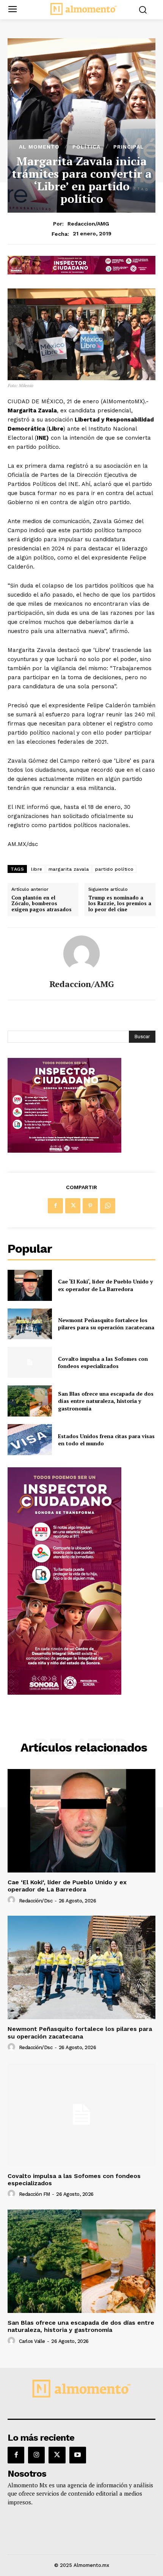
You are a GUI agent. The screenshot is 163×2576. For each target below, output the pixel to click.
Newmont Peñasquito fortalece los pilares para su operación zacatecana (106, 1324)
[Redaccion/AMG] (81, 954)
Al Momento (39, 147)
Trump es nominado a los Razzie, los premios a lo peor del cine (120, 904)
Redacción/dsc (36, 1901)
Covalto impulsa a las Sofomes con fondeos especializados (103, 1362)
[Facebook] (55, 1206)
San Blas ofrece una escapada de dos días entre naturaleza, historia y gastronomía (106, 1401)
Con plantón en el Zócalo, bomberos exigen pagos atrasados (42, 904)
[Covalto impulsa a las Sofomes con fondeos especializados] (30, 1362)
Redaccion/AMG (88, 224)
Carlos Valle (32, 2341)
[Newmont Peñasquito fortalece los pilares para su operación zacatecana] (30, 1324)
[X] (73, 1206)
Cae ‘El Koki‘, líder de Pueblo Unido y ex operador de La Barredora (105, 1285)
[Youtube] (78, 2455)
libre (37, 869)
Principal (129, 147)
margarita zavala (69, 869)
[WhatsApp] (108, 1206)
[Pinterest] (90, 1206)
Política (86, 147)
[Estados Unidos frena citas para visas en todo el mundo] (30, 1440)
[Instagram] (36, 2455)
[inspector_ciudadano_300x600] (64, 1693)
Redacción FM (34, 2194)
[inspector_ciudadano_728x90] (81, 272)
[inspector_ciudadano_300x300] (64, 1151)
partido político (114, 869)
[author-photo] (13, 1900)
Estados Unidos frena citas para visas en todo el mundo (106, 1440)
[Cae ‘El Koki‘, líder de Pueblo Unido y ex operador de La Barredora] (30, 1285)
